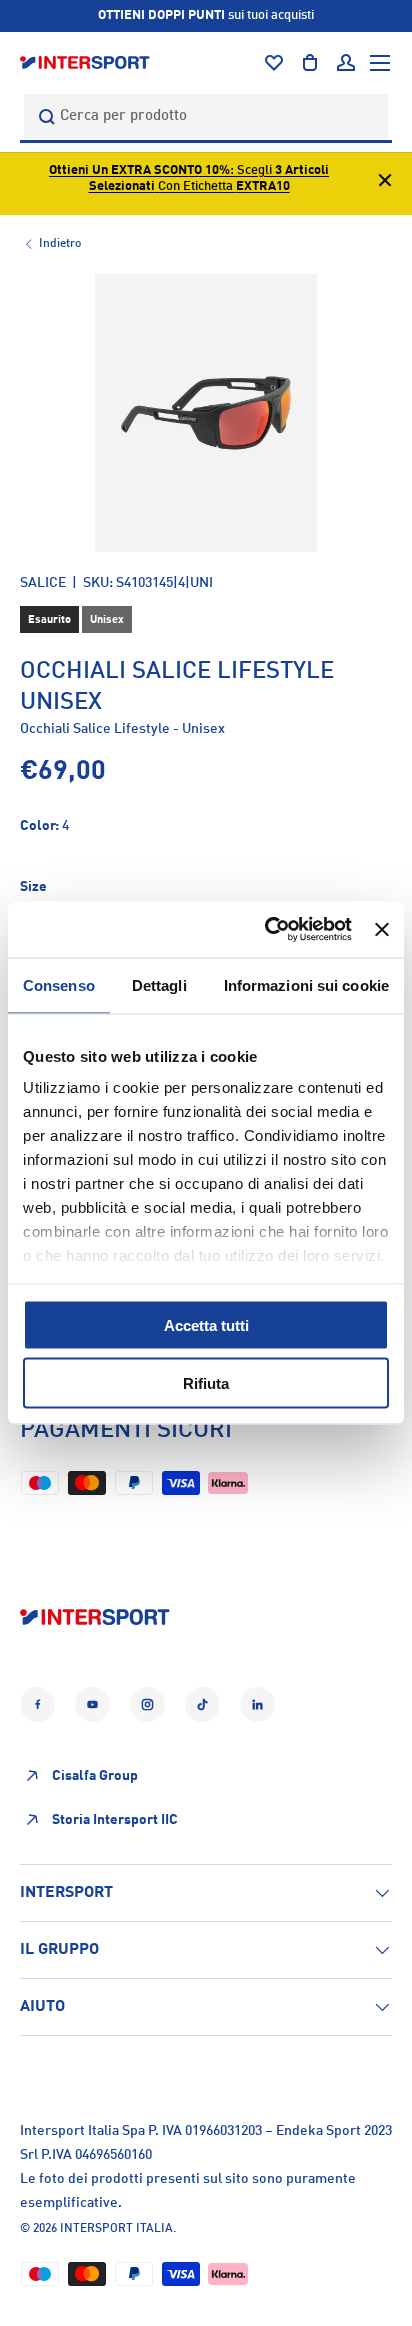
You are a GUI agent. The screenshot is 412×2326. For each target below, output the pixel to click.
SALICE (43, 583)
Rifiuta (206, 1383)
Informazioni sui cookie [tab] (306, 984)
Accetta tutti (206, 1324)
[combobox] (206, 116)
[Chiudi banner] (382, 929)
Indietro (60, 244)
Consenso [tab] (59, 984)
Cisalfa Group (95, 1776)
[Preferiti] (274, 63)
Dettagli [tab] (159, 984)
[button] (310, 63)
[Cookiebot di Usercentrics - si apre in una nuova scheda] (267, 930)
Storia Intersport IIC (115, 1820)
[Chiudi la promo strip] (385, 183)
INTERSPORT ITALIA (116, 2229)
